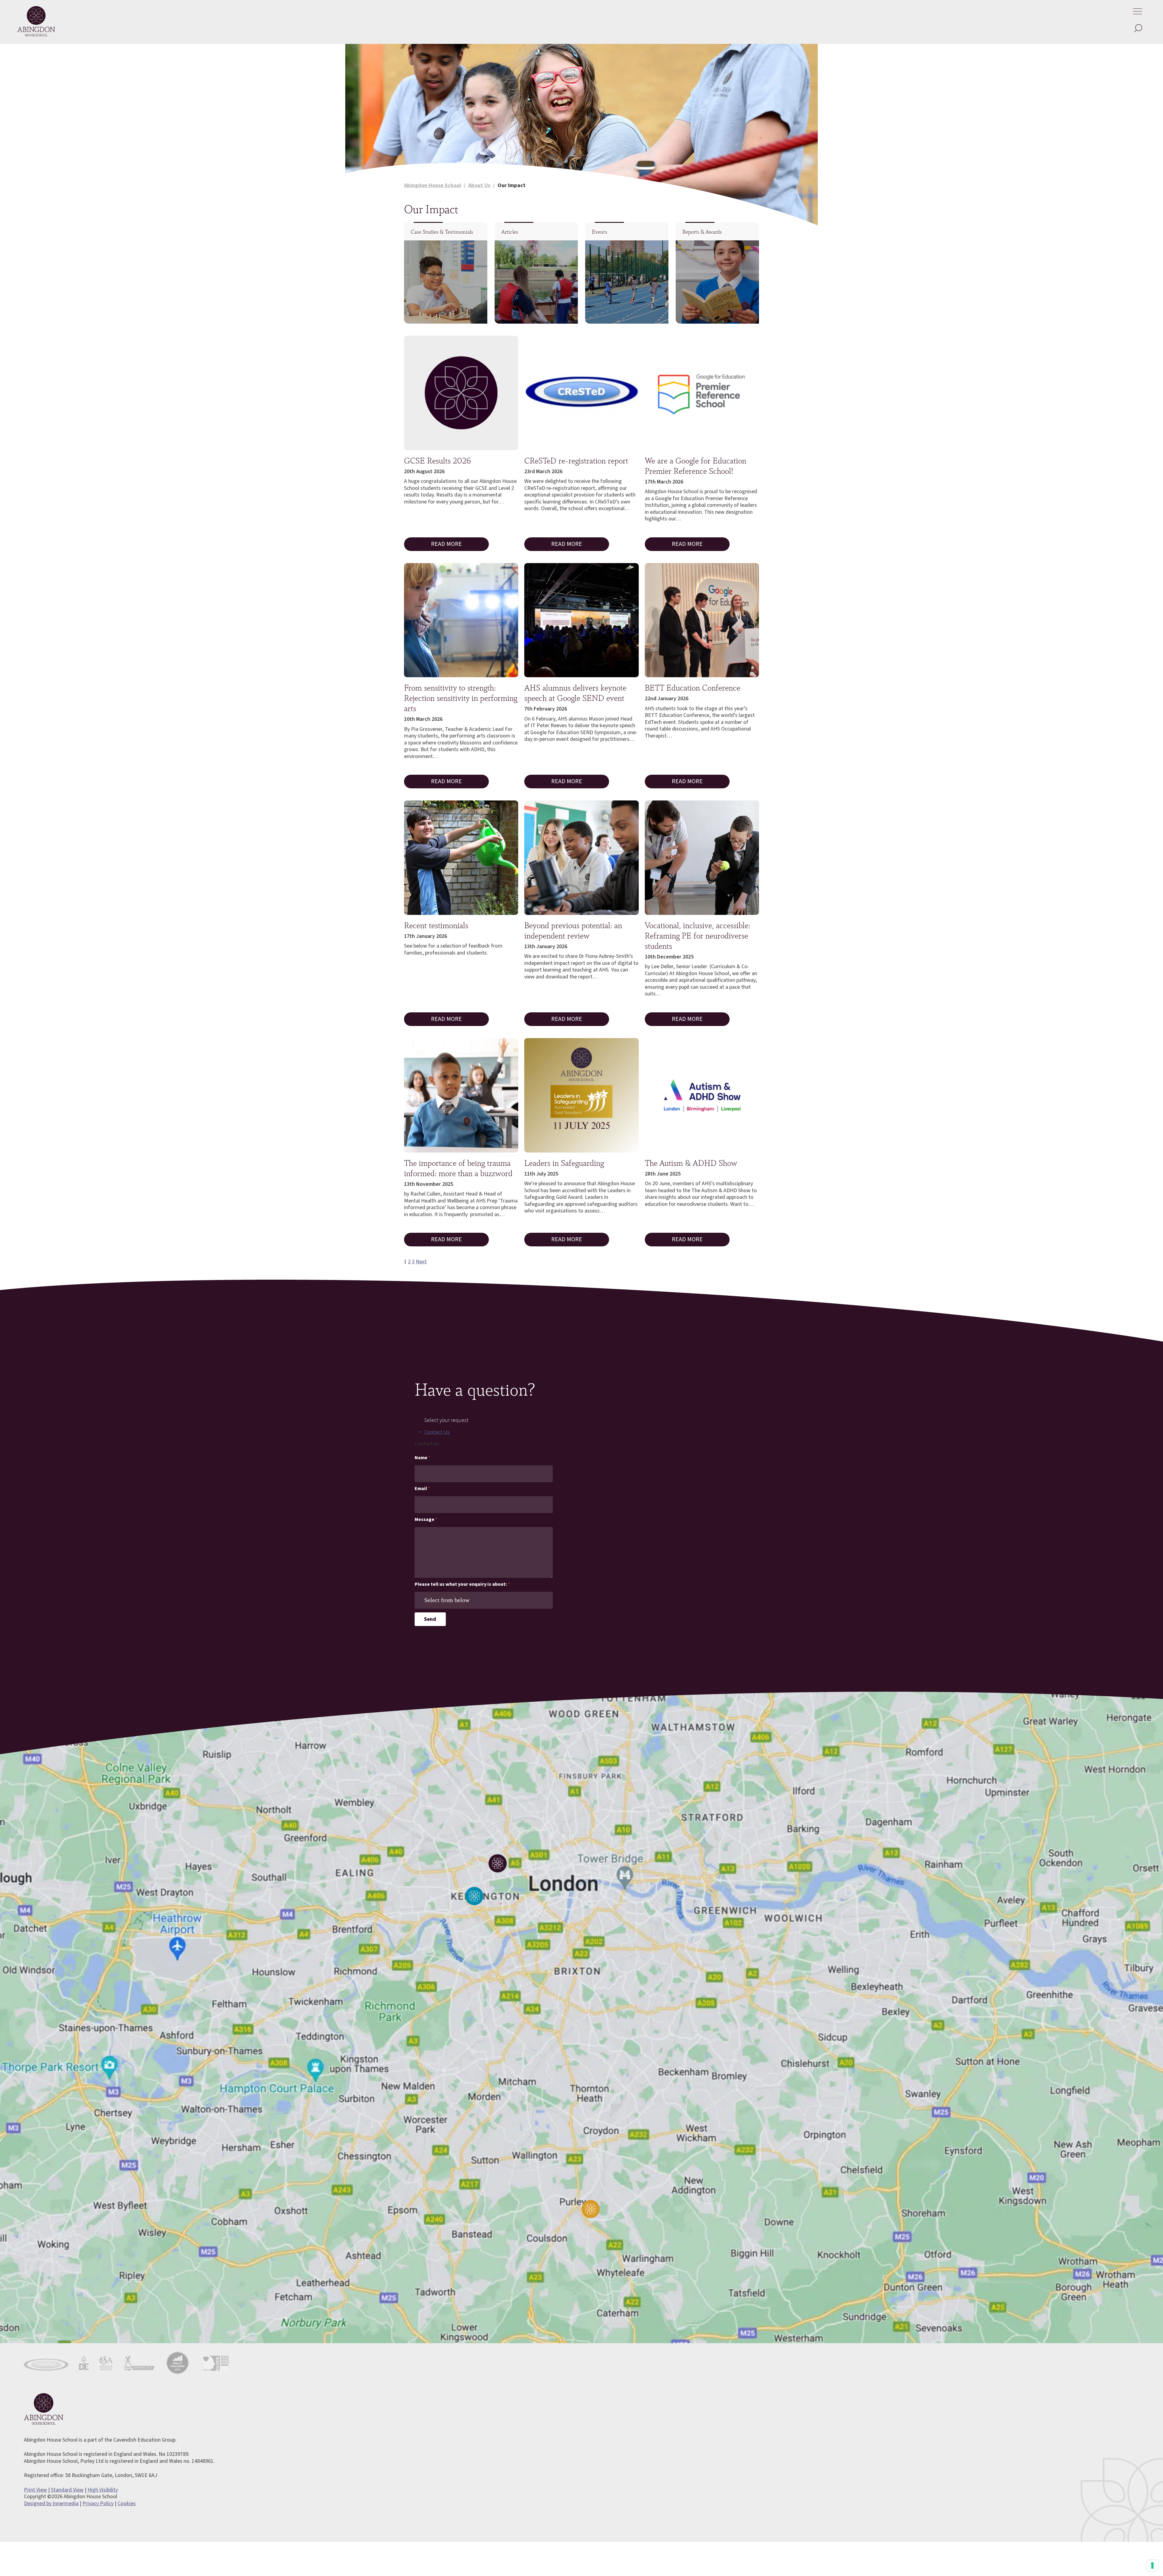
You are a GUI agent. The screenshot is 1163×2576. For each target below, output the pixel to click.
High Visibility (103, 2490)
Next (421, 1262)
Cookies (127, 2503)
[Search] (1138, 29)
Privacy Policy (98, 2503)
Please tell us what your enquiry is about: (462, 1584)
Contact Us (437, 1432)
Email (422, 1489)
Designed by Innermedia (51, 2503)
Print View (35, 2490)
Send (430, 1619)
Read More (446, 544)
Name (422, 1458)
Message (426, 1520)
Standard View (67, 2490)
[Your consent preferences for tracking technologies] (1152, 2565)
